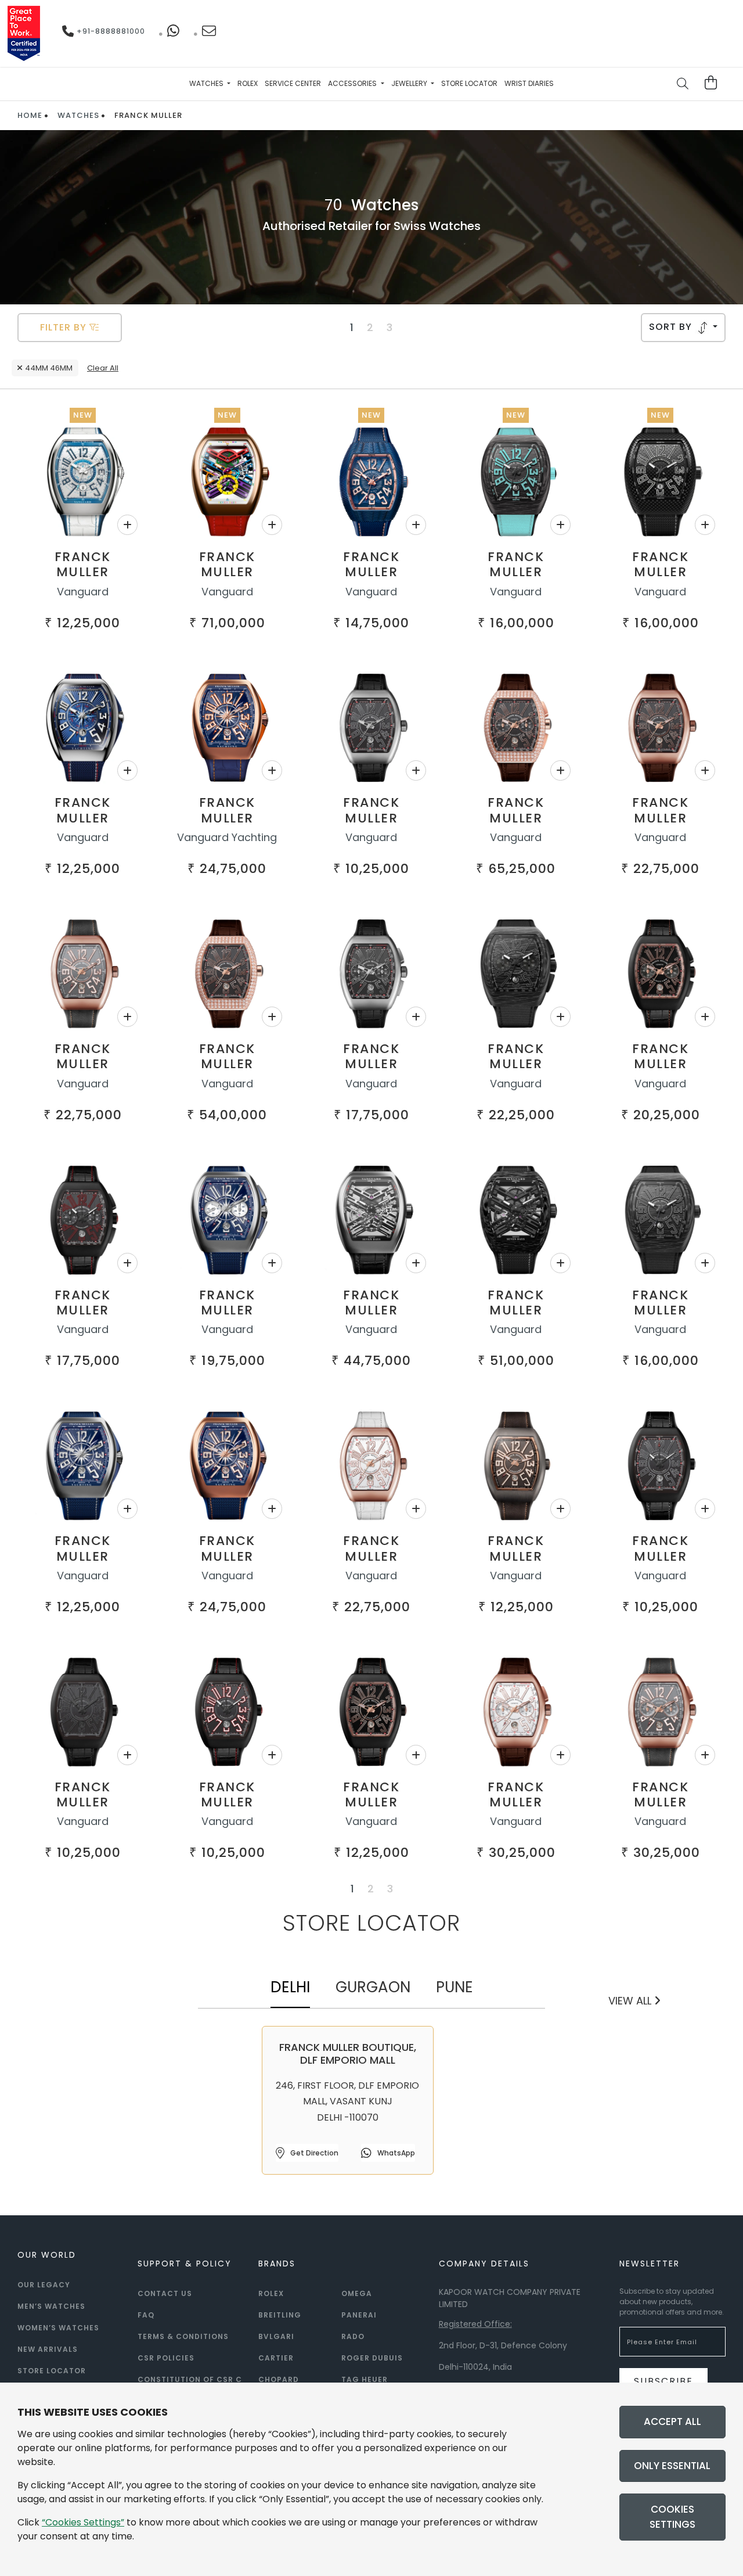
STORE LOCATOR (52, 2371)
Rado (353, 2336)
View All (631, 2001)
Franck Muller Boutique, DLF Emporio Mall (348, 2054)
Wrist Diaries (529, 83)
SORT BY (672, 327)
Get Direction (313, 2153)
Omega (357, 2293)
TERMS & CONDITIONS (183, 2336)
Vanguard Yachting (227, 837)
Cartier (276, 2358)
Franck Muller (83, 564)
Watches (78, 115)
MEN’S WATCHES (51, 2306)
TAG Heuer (365, 2379)
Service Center (293, 83)
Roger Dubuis (372, 2358)
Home (30, 115)
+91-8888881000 (110, 31)
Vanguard (83, 592)
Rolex (248, 83)
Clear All (103, 368)
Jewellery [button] (410, 83)
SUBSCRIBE (663, 2381)
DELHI (290, 1987)
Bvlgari (276, 2336)
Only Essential (672, 2466)
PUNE (455, 1987)
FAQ (146, 2315)
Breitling (280, 2315)
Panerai (359, 2315)
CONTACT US (165, 2293)
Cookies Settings (672, 2517)
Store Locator (469, 83)
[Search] (683, 85)
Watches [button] (207, 83)
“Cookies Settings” (83, 2522)
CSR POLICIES (166, 2358)
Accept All (672, 2421)
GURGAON (373, 1987)
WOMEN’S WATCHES (58, 2328)
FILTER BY (65, 327)
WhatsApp (395, 2153)
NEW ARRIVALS (48, 2349)
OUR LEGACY (44, 2285)
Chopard (279, 2379)
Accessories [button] (353, 83)
